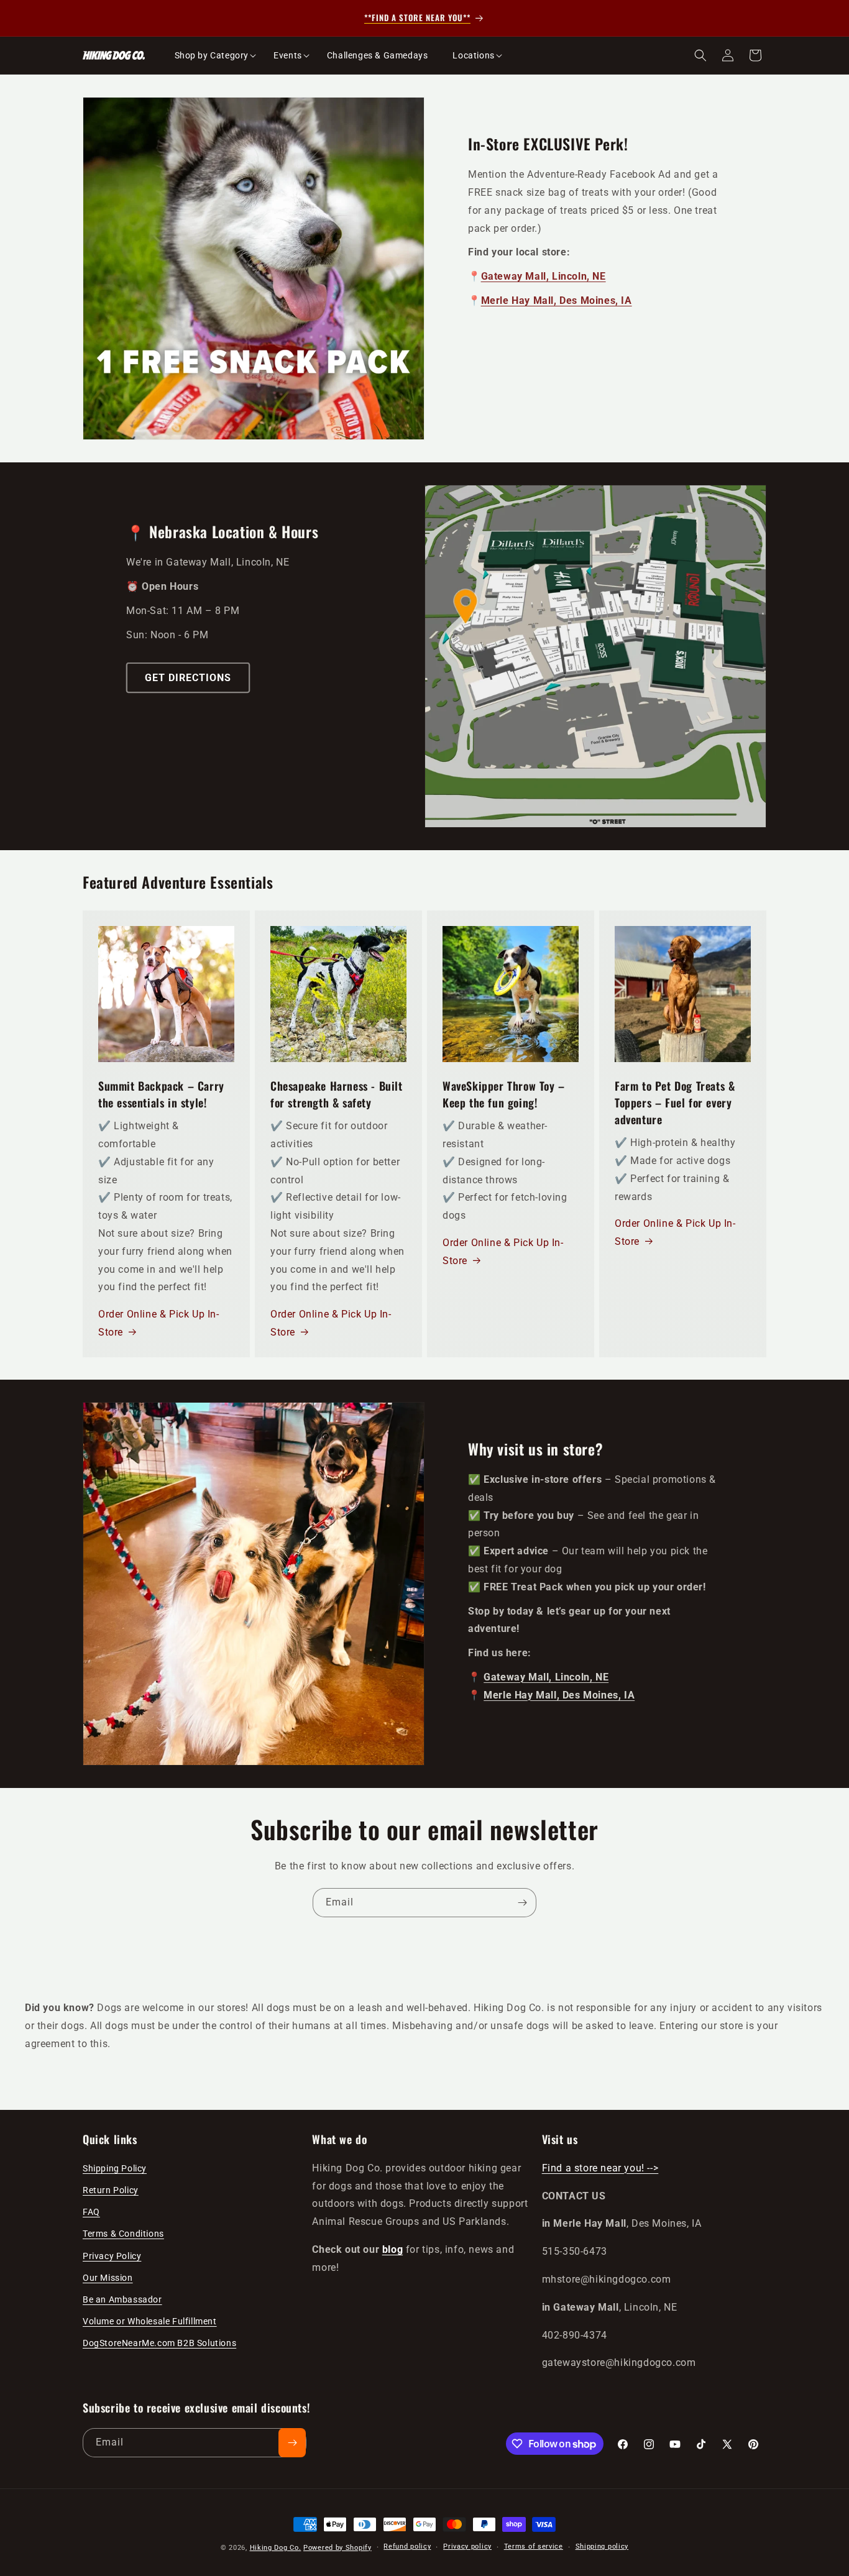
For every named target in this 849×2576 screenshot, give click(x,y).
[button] (212, 55)
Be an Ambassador (122, 2299)
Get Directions (188, 678)
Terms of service (534, 2546)
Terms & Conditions (123, 2234)
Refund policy (407, 2546)
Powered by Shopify (337, 2548)
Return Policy (111, 2190)
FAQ (91, 2212)
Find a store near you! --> (600, 2168)
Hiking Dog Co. (276, 2548)
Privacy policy (467, 2546)
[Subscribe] (522, 1903)
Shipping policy (602, 2546)
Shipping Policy (115, 2168)
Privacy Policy (112, 2256)
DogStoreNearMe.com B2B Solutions (159, 2343)
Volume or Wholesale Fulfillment (150, 2321)
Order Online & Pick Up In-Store (159, 1323)
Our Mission (108, 2278)
